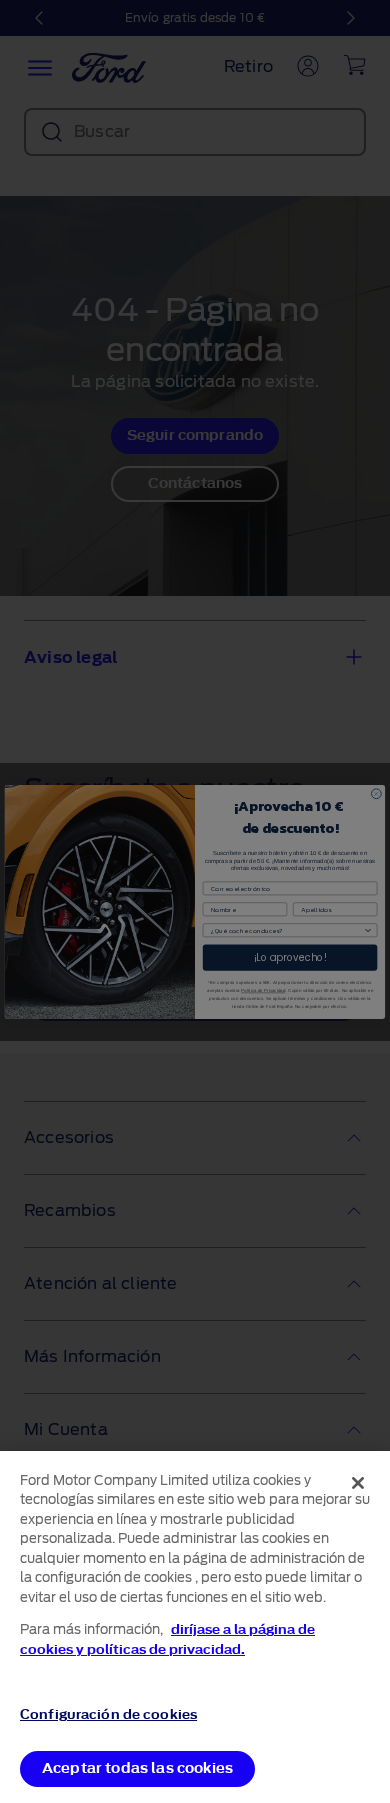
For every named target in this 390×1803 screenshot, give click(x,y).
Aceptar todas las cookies (137, 1768)
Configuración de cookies (108, 1714)
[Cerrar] (358, 1483)
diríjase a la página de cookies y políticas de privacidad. (167, 1639)
